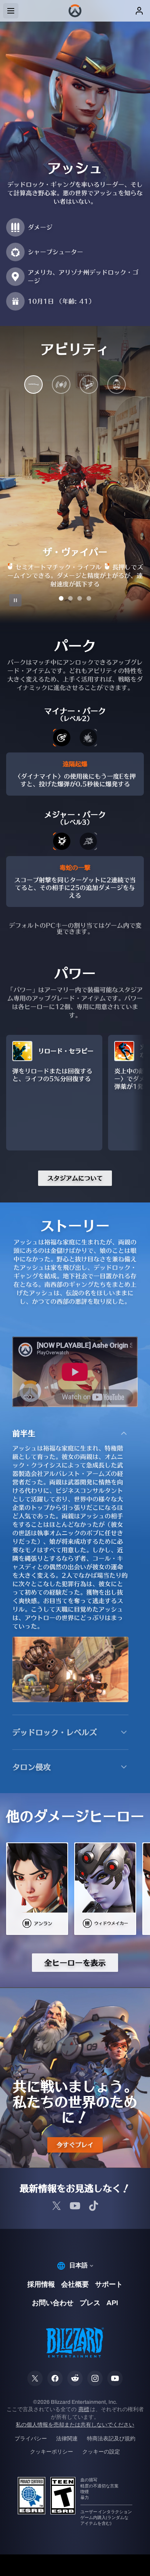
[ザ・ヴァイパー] (33, 386)
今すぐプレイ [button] (75, 2145)
